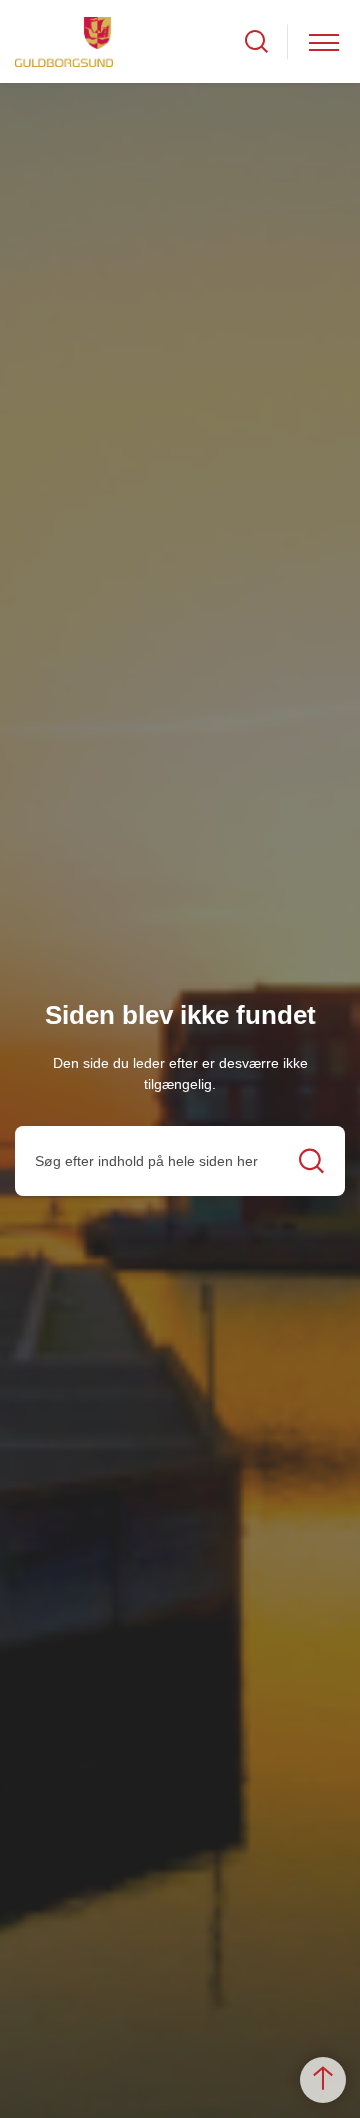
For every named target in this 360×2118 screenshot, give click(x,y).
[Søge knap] (256, 41)
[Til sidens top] (323, 2080)
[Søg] (311, 1160)
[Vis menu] (324, 41)
